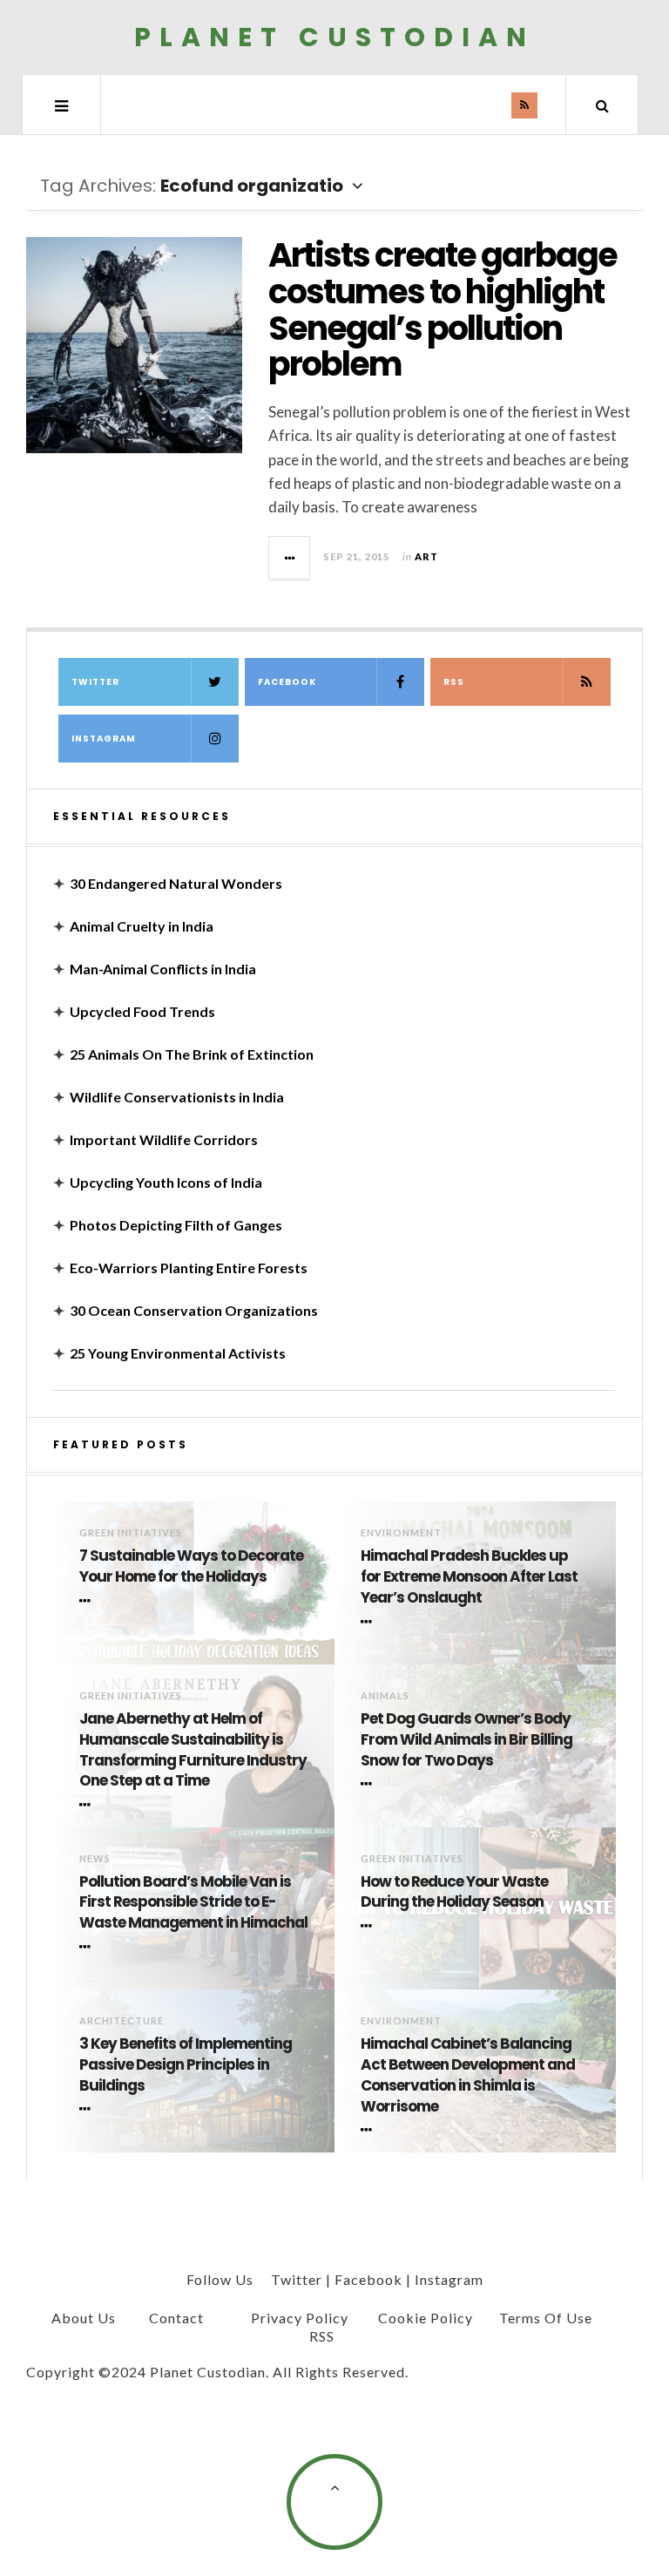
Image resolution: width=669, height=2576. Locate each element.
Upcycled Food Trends (142, 1011)
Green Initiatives (131, 1532)
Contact (176, 2318)
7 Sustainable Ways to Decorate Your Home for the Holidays (191, 1566)
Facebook (287, 682)
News (95, 1858)
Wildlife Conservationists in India (177, 1097)
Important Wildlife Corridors (164, 1139)
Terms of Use (546, 2318)
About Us (84, 2318)
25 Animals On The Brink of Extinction (192, 1054)
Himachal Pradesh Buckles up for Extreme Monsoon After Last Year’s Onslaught (469, 1577)
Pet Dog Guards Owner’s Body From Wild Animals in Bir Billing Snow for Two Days (466, 1740)
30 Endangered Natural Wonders (176, 883)
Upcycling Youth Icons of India (166, 1182)
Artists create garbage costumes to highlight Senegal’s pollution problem (443, 309)
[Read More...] (290, 558)
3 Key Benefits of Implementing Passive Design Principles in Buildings (186, 2065)
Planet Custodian (334, 37)
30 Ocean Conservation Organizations (194, 1310)
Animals (385, 1695)
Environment (401, 1532)
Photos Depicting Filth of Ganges (176, 1225)
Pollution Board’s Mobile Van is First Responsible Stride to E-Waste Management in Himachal (193, 1903)
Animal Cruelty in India (142, 926)
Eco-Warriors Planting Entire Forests (189, 1268)
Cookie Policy (426, 2318)
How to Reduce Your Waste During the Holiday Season (454, 1892)
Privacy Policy (300, 2318)
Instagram (104, 739)
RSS (454, 682)
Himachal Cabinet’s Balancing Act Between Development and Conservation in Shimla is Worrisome (468, 2075)
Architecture (122, 2020)
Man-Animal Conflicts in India (163, 969)
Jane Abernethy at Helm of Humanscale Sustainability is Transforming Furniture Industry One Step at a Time (193, 1750)
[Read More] (88, 1601)
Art (426, 556)
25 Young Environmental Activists (178, 1353)
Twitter (95, 682)
